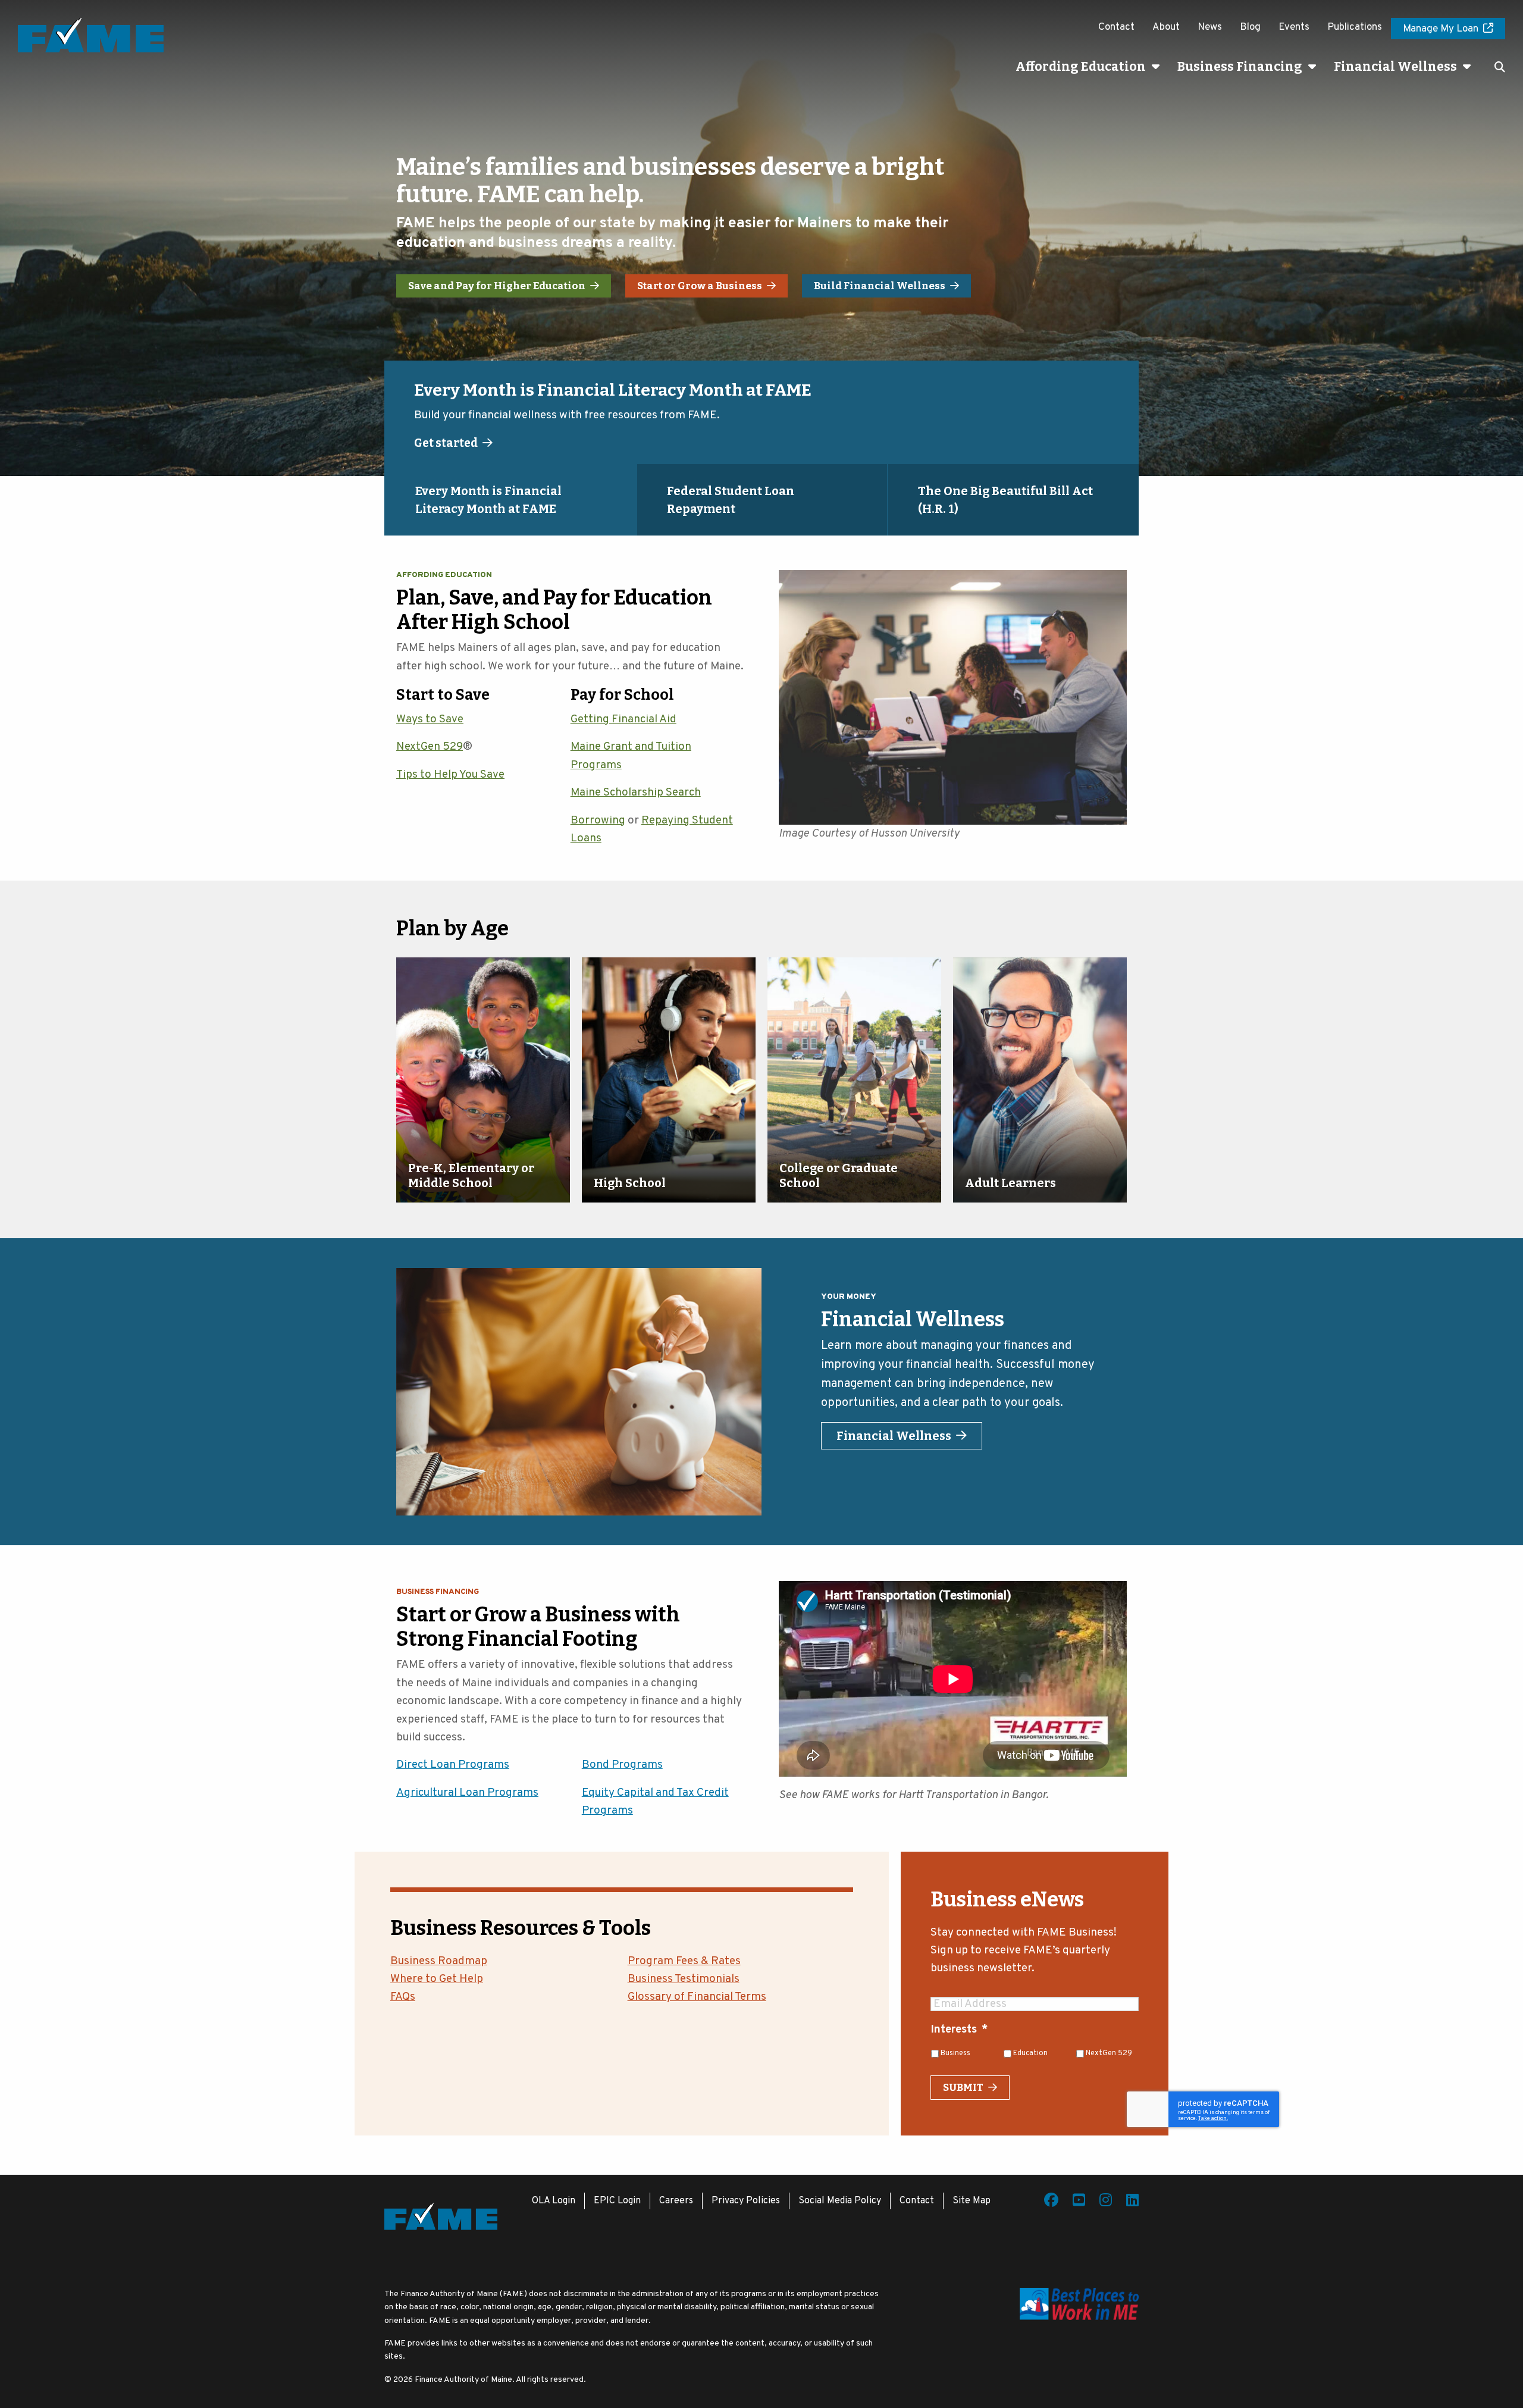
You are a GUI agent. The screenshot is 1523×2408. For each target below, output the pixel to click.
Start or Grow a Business (700, 286)
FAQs (403, 1997)
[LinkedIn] (1132, 2202)
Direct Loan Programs (453, 1765)
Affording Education (1081, 67)
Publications (1355, 27)
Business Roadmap (439, 1961)
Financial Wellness (1395, 67)
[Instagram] (1106, 2202)
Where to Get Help (437, 1979)
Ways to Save (430, 719)
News (1210, 27)
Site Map (972, 2201)
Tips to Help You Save (450, 775)
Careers (676, 2201)
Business (955, 2053)
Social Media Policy (840, 2201)
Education (1030, 2053)
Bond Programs (622, 1765)
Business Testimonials (684, 1979)
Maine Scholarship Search (636, 793)
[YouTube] (1079, 2202)
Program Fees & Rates (684, 1961)
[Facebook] (1051, 2202)
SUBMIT (963, 2088)
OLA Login (554, 2201)
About (1166, 27)
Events (1294, 27)
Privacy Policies (746, 2201)
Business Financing (1240, 67)
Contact (1116, 27)
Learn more (447, 443)
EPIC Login (617, 2201)
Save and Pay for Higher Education (497, 286)
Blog (1250, 27)
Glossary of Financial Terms (697, 1997)
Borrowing (598, 821)
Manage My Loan (1441, 29)
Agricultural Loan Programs (467, 1793)
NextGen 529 (430, 747)
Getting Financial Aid (623, 719)
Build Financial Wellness (880, 286)
